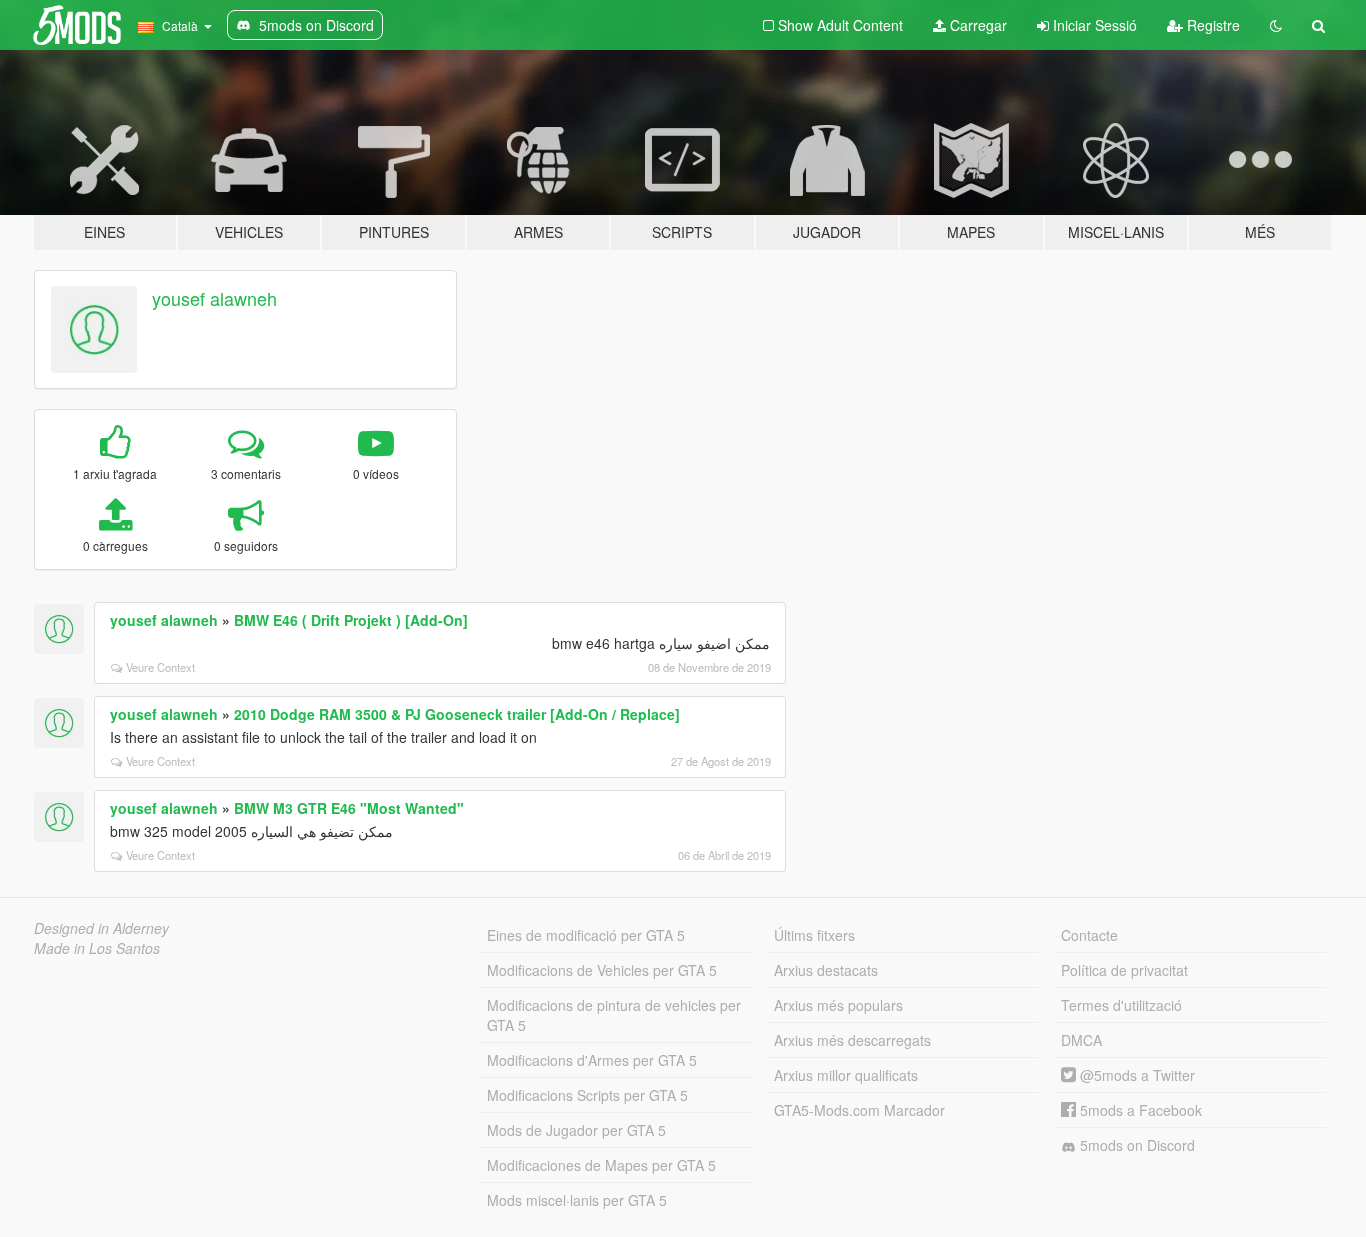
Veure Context (160, 667)
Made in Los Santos (97, 948)
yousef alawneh (214, 298)
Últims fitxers (814, 935)
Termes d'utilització (1121, 1005)
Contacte (1089, 935)
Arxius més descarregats (852, 1040)
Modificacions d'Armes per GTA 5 (592, 1060)
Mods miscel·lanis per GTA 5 (577, 1200)
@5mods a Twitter (1135, 1075)
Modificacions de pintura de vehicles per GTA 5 (614, 1015)
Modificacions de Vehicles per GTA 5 (602, 970)
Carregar (976, 25)
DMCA (1081, 1040)
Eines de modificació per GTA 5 (586, 935)
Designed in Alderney (101, 928)
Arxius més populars (838, 1005)
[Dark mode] (1276, 25)
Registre (1211, 25)
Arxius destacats (826, 970)
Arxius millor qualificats (846, 1075)
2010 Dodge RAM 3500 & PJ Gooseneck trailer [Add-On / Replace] (457, 714)
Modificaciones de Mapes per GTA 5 (601, 1165)
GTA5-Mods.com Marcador (859, 1110)
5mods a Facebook (1139, 1110)
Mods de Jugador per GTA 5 (576, 1130)
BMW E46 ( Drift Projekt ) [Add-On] (351, 620)
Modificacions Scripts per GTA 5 (587, 1095)
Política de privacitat (1124, 970)
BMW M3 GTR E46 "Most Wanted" (349, 808)
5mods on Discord (1135, 1145)
